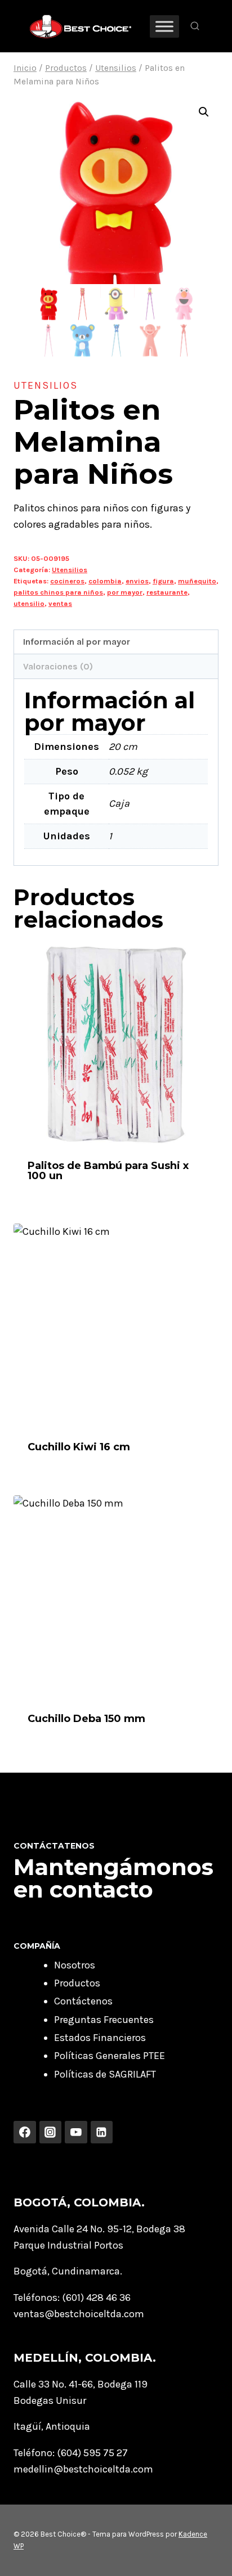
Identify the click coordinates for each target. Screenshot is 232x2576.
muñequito (197, 581)
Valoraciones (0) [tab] (58, 666)
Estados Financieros (100, 2038)
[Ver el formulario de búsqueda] (195, 26)
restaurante (167, 592)
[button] (204, 112)
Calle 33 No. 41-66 (53, 2384)
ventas (60, 603)
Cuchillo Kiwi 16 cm (79, 1447)
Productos (77, 1983)
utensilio (29, 603)
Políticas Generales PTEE (110, 2056)
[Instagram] (51, 2132)
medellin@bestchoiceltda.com (83, 2469)
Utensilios (46, 385)
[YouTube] (76, 2132)
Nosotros (75, 1965)
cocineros (67, 581)
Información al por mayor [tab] (77, 642)
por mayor (125, 592)
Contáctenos (83, 2001)
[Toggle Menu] (164, 26)
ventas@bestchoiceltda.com (79, 2314)
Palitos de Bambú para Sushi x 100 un (108, 1171)
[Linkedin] (102, 2132)
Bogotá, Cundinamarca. (68, 2271)
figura (163, 581)
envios (137, 581)
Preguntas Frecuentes (104, 2020)
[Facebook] (25, 2132)
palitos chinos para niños (58, 592)
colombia (105, 581)
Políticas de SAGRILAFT (105, 2074)
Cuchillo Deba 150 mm (86, 1719)
